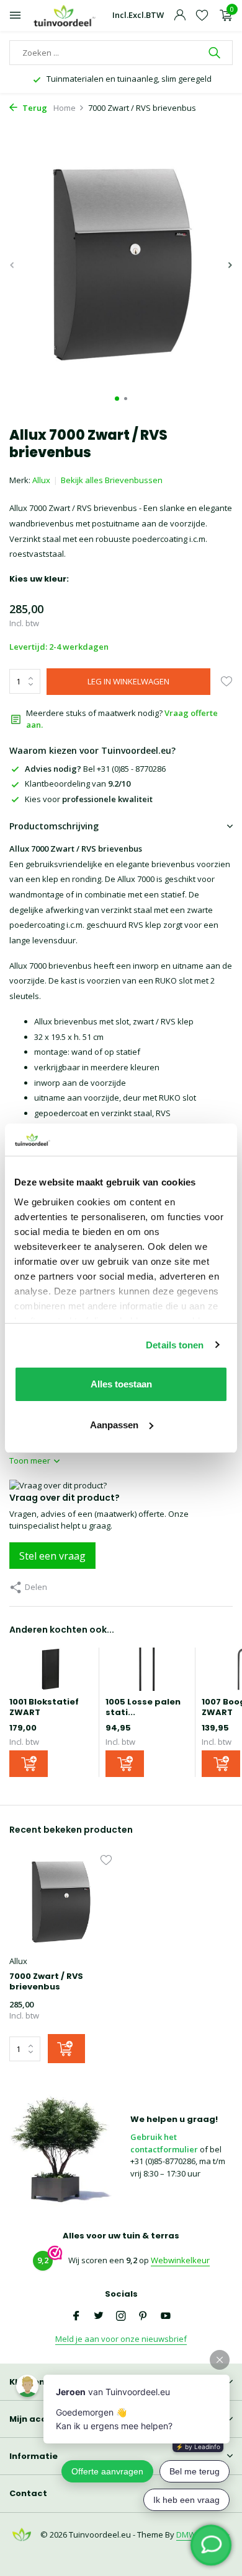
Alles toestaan (121, 1384)
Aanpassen (114, 1425)
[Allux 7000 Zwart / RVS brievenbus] (60, 1903)
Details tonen (175, 1345)
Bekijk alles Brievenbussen (112, 480)
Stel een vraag (52, 1556)
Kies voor (89, 799)
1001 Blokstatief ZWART (44, 1707)
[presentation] (12, 265)
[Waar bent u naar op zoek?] (216, 53)
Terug (34, 108)
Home (65, 108)
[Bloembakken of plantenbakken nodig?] (65, 16)
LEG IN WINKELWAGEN (128, 681)
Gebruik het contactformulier (164, 2143)
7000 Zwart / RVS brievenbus (46, 1982)
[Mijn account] (180, 16)
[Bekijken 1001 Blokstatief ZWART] (51, 1672)
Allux (41, 480)
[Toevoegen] (29, 1764)
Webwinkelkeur (180, 2260)
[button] (117, 399)
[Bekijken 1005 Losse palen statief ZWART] (147, 1672)
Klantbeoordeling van (78, 784)
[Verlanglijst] (202, 16)
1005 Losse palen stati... (143, 1707)
